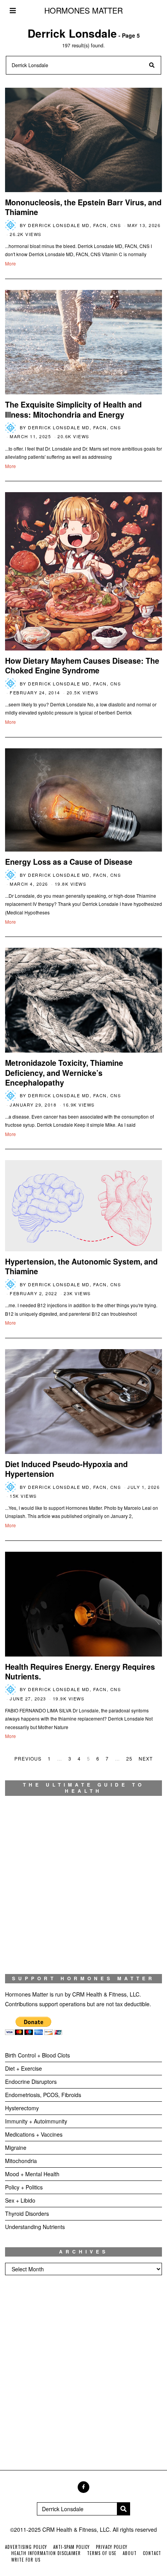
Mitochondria (21, 2161)
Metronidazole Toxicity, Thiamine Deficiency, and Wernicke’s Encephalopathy (64, 1073)
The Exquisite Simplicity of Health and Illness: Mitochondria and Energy (73, 409)
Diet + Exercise (23, 2068)
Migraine (16, 2148)
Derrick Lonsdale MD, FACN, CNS (74, 225)
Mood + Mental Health (32, 2174)
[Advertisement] (83, 2375)
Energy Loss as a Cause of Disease (69, 862)
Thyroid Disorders (27, 2213)
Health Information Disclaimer (46, 2553)
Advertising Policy (26, 2547)
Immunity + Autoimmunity (36, 2121)
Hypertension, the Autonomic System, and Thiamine (81, 1266)
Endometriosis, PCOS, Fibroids (43, 2095)
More (10, 263)
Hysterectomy (22, 2108)
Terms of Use (102, 2553)
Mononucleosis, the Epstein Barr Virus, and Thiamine (83, 207)
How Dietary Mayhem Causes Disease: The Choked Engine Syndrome (82, 665)
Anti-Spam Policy (71, 2547)
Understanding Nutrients (35, 2227)
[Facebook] (83, 2487)
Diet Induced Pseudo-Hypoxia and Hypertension (66, 1469)
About (130, 2553)
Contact (152, 2553)
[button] (152, 65)
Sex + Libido (20, 2200)
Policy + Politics (24, 2187)
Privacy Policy (112, 2547)
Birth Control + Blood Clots (37, 2055)
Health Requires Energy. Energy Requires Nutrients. (80, 1671)
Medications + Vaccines (34, 2134)
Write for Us (26, 2560)
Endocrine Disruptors (31, 2082)
